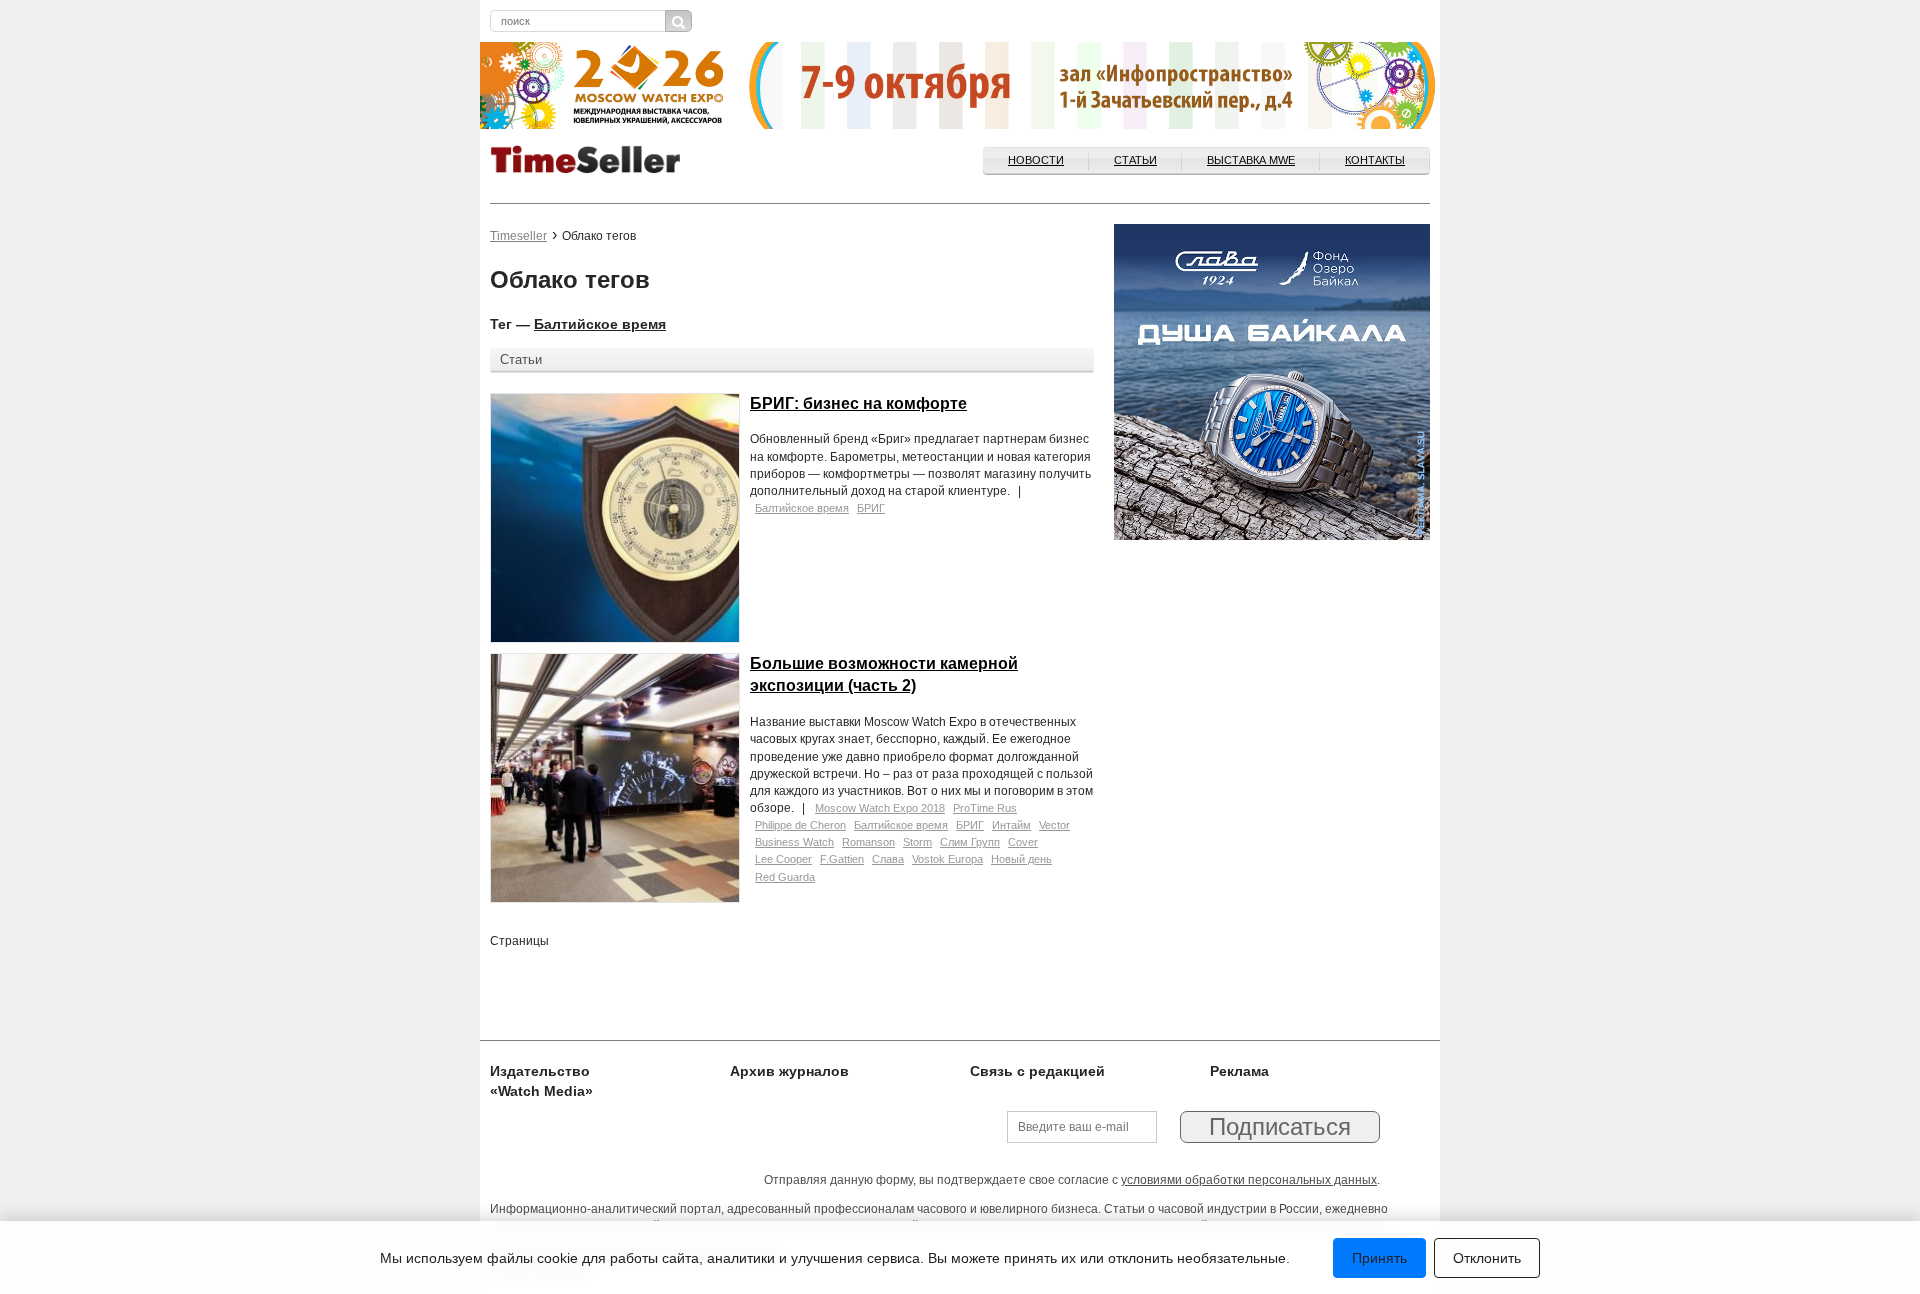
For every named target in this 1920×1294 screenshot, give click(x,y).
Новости (1036, 160)
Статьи (1135, 160)
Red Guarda (785, 877)
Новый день (1021, 859)
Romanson (868, 842)
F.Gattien (842, 859)
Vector (1054, 825)
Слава (888, 859)
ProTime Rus (985, 808)
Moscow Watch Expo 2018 (880, 808)
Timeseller (518, 236)
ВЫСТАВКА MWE (1251, 160)
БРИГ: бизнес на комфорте (858, 403)
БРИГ (871, 508)
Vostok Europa (947, 859)
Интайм (1011, 825)
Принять (1379, 1258)
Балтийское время (600, 324)
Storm (917, 842)
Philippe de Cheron (800, 825)
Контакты (1375, 160)
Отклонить (1487, 1258)
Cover (1023, 842)
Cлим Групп (970, 842)
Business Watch (794, 842)
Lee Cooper (783, 859)
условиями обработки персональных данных (1249, 1180)
